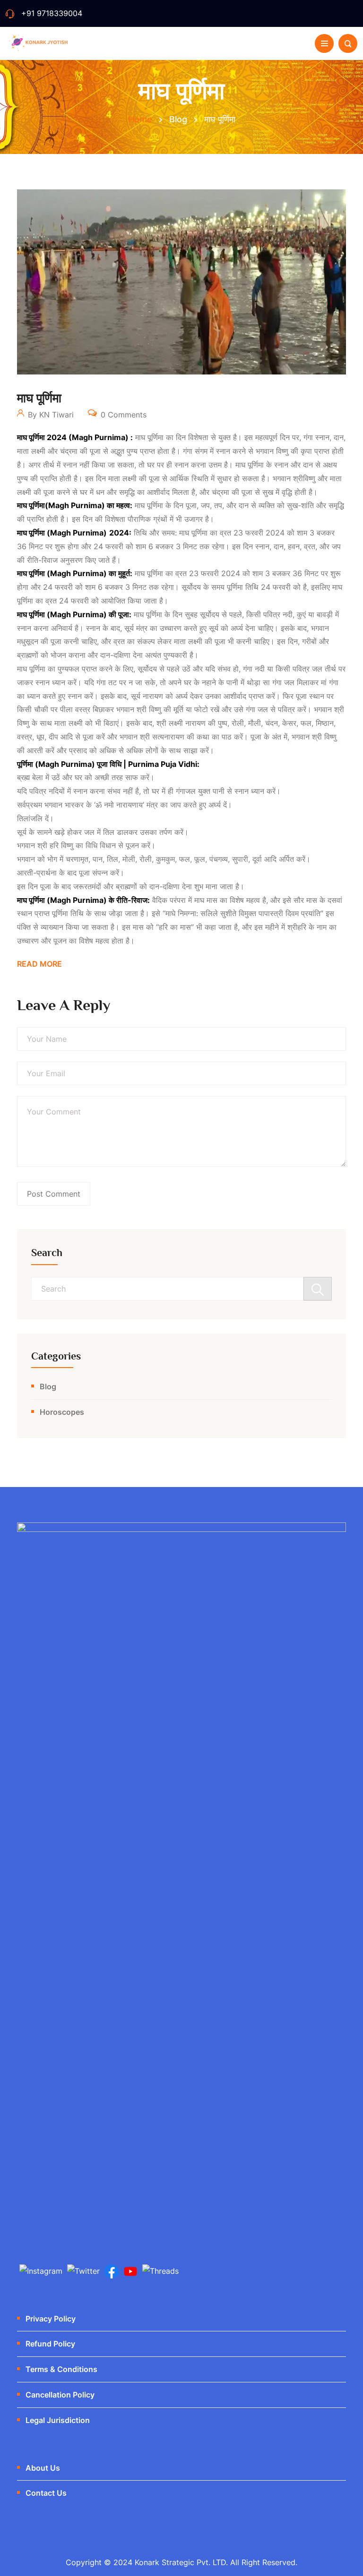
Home (140, 119)
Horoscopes (62, 1412)
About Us (43, 2468)
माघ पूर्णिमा (39, 398)
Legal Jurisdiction (58, 2420)
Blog (48, 1386)
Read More (39, 964)
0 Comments (122, 415)
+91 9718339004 (52, 13)
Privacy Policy (51, 2319)
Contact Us (46, 2493)
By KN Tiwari (50, 415)
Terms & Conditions (61, 2369)
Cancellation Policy (60, 2395)
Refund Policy (50, 2344)
